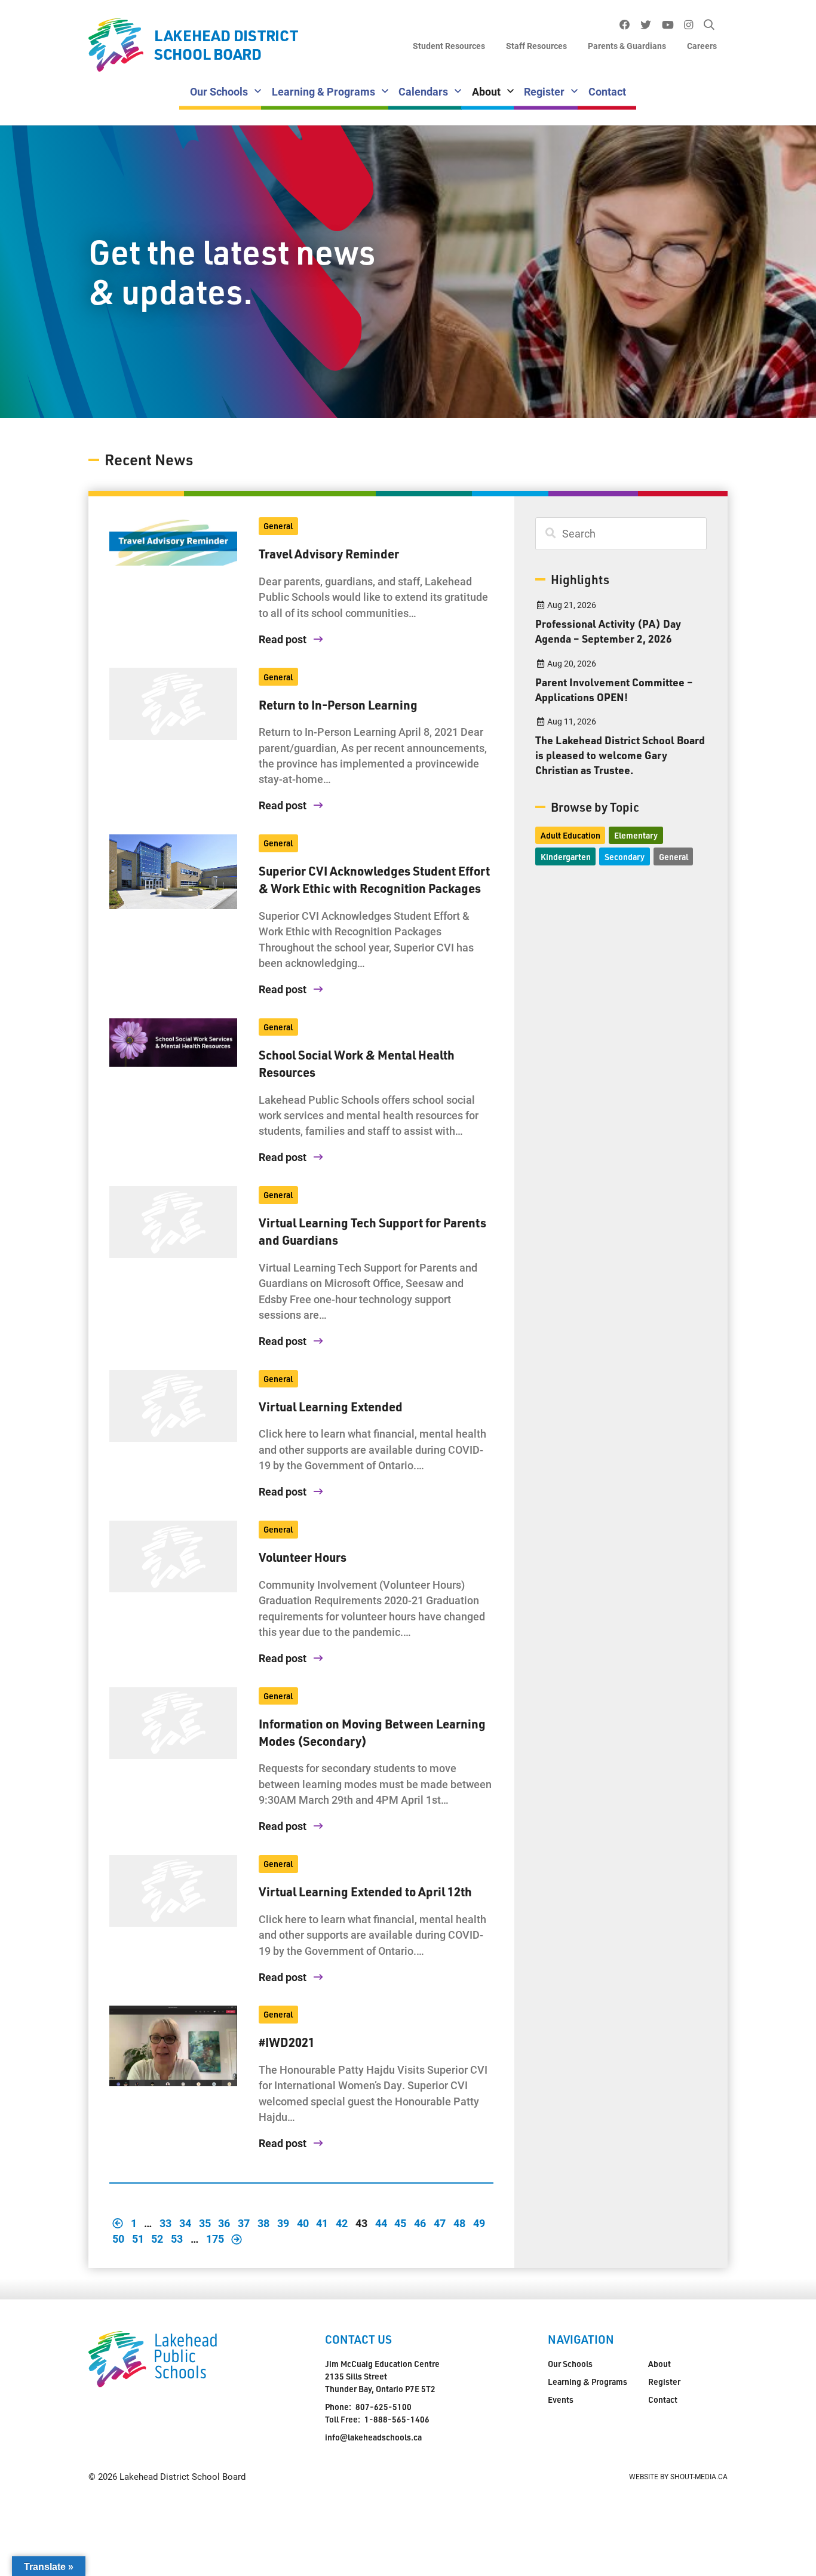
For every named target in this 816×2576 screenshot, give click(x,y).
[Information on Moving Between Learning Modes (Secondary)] (173, 1723)
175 (215, 2239)
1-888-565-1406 (397, 2419)
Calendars (423, 91)
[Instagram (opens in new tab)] (689, 25)
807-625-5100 (384, 2407)
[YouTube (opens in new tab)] (668, 25)
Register (544, 91)
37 (244, 2223)
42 (342, 2223)
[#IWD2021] (173, 2046)
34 (185, 2223)
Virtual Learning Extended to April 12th (365, 1892)
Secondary (625, 857)
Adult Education (570, 835)
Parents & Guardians (627, 46)
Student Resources (449, 46)
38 (263, 2223)
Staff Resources (536, 46)
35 (205, 2223)
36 (224, 2223)
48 (459, 2223)
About (486, 91)
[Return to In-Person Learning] (173, 704)
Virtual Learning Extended (331, 1407)
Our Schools (219, 91)
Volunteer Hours (303, 1557)
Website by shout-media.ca (678, 2476)
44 (381, 2223)
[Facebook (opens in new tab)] (625, 25)
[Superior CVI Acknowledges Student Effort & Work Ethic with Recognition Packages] (173, 872)
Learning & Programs (323, 91)
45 (400, 2223)
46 (420, 2223)
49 (479, 2223)
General (278, 526)
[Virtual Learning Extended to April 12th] (173, 1891)
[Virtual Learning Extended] (173, 1406)
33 (165, 2223)
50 (118, 2239)
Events (561, 2400)
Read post (284, 639)
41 (322, 2223)
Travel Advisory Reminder (329, 554)
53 (177, 2239)
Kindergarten (566, 857)
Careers (702, 46)
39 (283, 2223)
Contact (607, 91)
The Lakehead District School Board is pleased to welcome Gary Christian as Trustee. (620, 755)
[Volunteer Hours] (173, 1556)
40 (303, 2223)
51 (138, 2239)
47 (440, 2223)
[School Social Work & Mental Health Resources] (173, 1043)
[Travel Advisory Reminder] (173, 542)
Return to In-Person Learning (338, 705)
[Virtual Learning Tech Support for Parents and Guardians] (173, 1222)
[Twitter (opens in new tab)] (646, 25)
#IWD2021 (287, 2042)
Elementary (636, 835)
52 (157, 2239)
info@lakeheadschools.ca (373, 2437)
